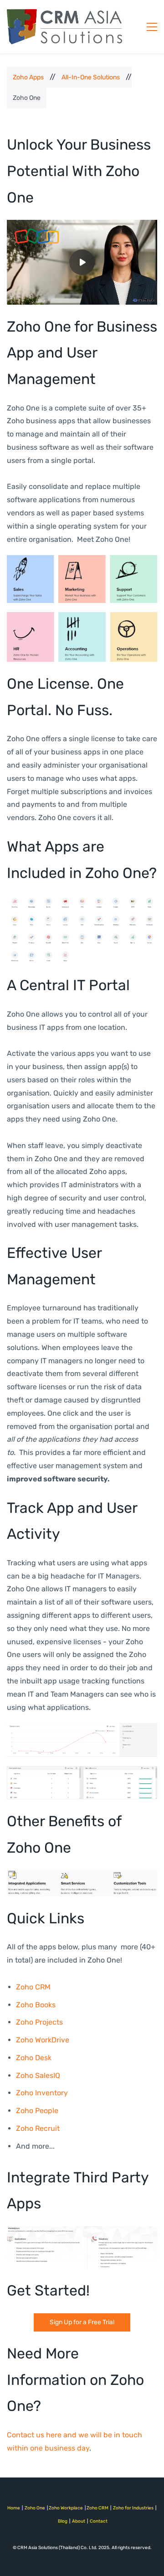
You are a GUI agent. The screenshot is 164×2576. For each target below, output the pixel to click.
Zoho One (35, 2508)
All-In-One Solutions (91, 77)
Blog (63, 2521)
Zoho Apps (28, 77)
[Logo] (65, 27)
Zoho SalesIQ (38, 2075)
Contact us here (34, 2435)
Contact (99, 2521)
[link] (82, 561)
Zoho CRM (33, 1987)
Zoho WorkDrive (43, 2040)
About (79, 2521)
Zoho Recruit (38, 2128)
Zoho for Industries (133, 2508)
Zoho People (37, 2111)
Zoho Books (36, 2005)
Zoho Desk (34, 2058)
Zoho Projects (39, 2022)
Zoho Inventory (42, 2093)
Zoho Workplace (66, 2508)
